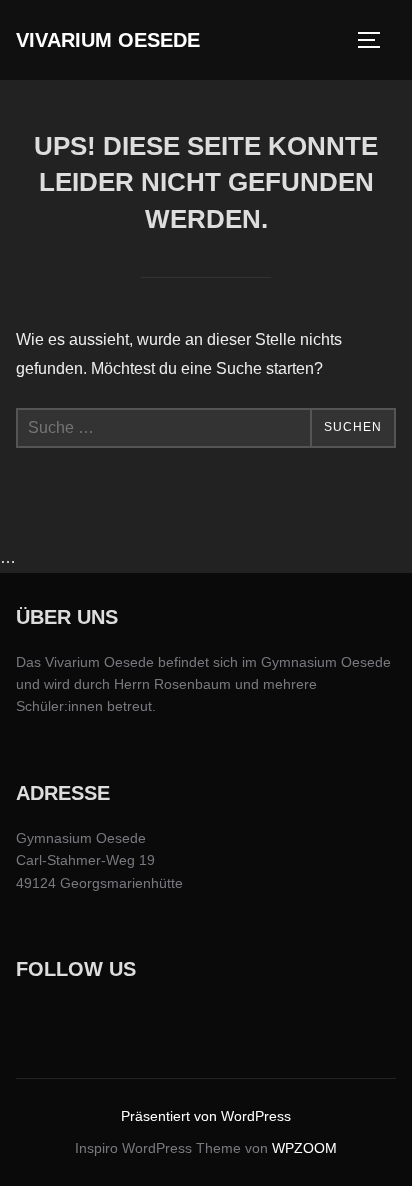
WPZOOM (304, 1148)
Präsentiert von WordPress (206, 1116)
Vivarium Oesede (108, 40)
